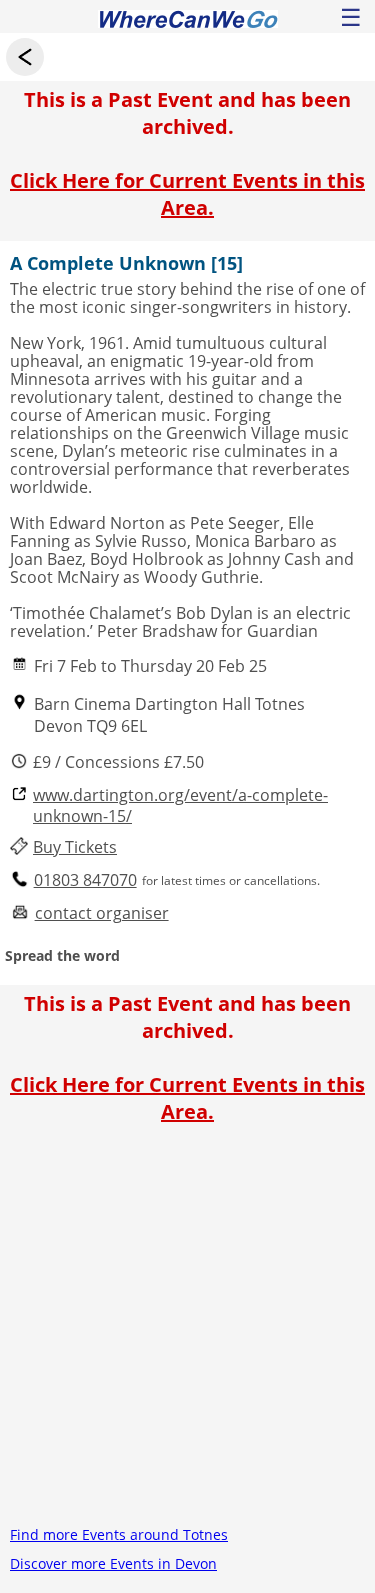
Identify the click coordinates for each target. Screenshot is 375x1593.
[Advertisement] (187, 1332)
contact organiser (102, 913)
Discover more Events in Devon (113, 1563)
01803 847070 (85, 880)
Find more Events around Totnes (119, 1534)
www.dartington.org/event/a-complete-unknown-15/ (180, 806)
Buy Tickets (75, 847)
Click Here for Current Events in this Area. (187, 194)
